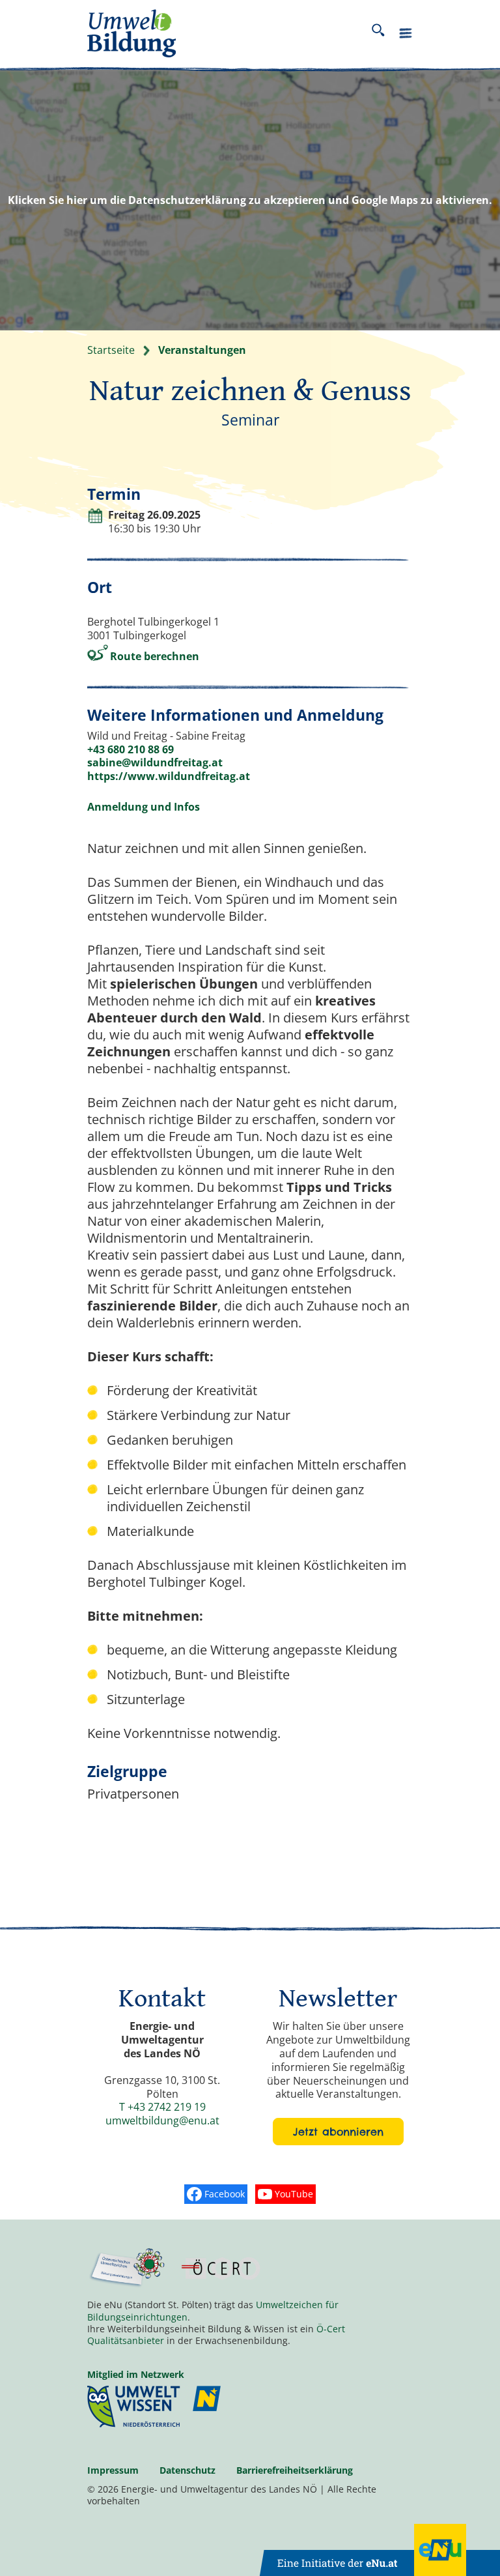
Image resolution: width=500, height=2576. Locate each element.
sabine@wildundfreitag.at (155, 762)
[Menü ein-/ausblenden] (406, 36)
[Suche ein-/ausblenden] (378, 33)
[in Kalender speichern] (95, 520)
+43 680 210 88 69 (131, 749)
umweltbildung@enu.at (162, 2120)
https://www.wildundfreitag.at (169, 776)
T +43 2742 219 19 (162, 2107)
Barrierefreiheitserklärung (295, 2470)
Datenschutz (187, 2470)
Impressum (113, 2470)
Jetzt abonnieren (338, 2132)
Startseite (111, 350)
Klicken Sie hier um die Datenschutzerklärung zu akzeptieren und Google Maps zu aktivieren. (250, 200)
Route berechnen (155, 656)
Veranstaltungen (202, 350)
